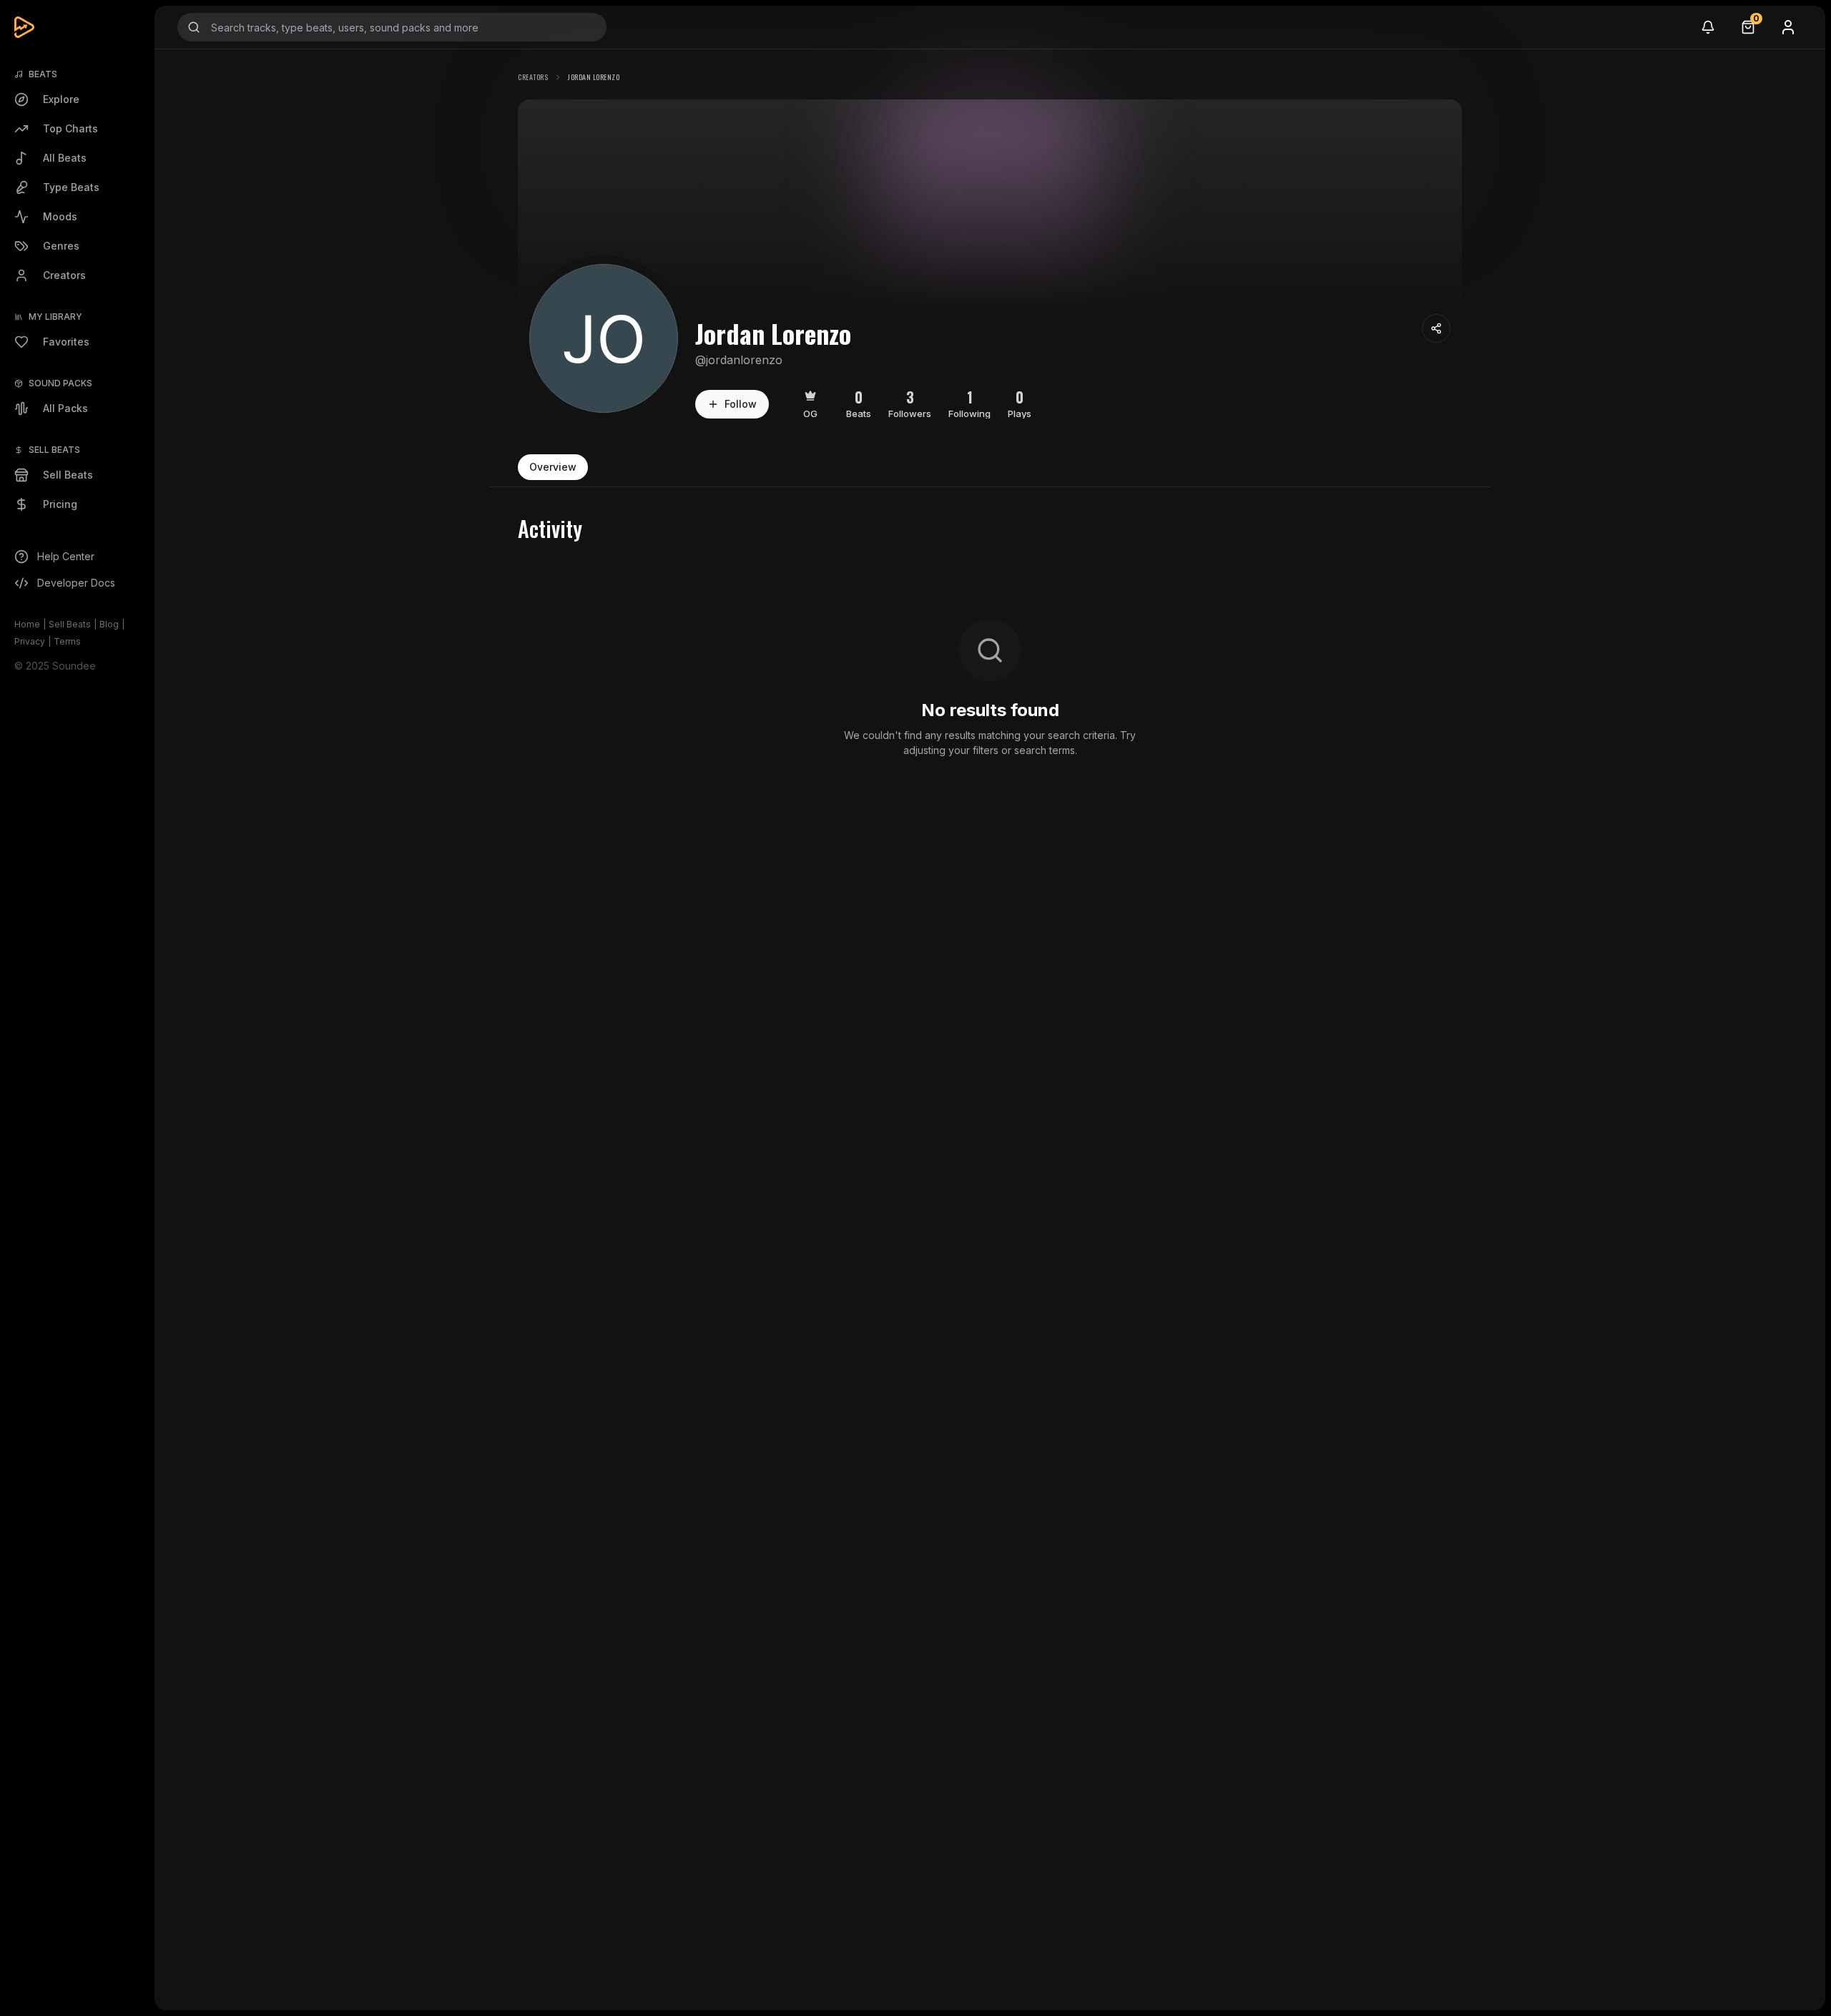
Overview (553, 467)
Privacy (30, 641)
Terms (67, 641)
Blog (109, 624)
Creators (533, 77)
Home (27, 624)
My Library (55, 317)
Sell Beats (70, 624)
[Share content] (1436, 328)
